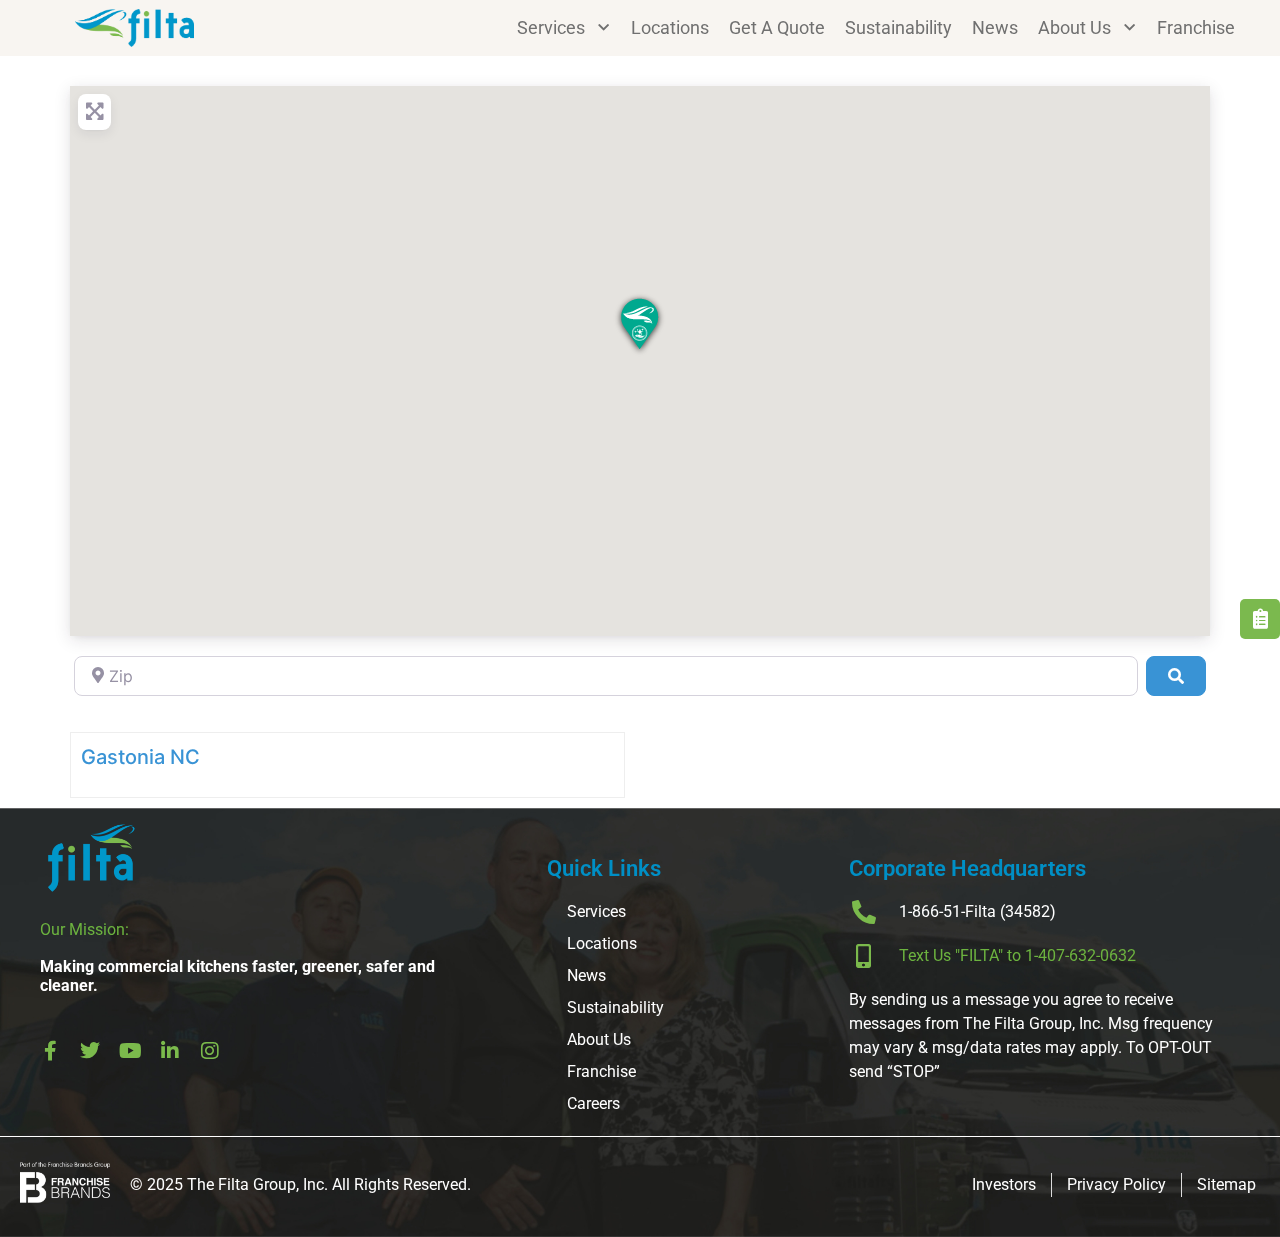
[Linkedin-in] (170, 1051)
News (995, 27)
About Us (1074, 27)
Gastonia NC (140, 757)
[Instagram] (210, 1051)
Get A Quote (777, 27)
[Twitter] (90, 1051)
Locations (670, 27)
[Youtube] (130, 1051)
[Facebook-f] (50, 1051)
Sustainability (898, 27)
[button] (640, 326)
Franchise (1196, 27)
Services (551, 27)
